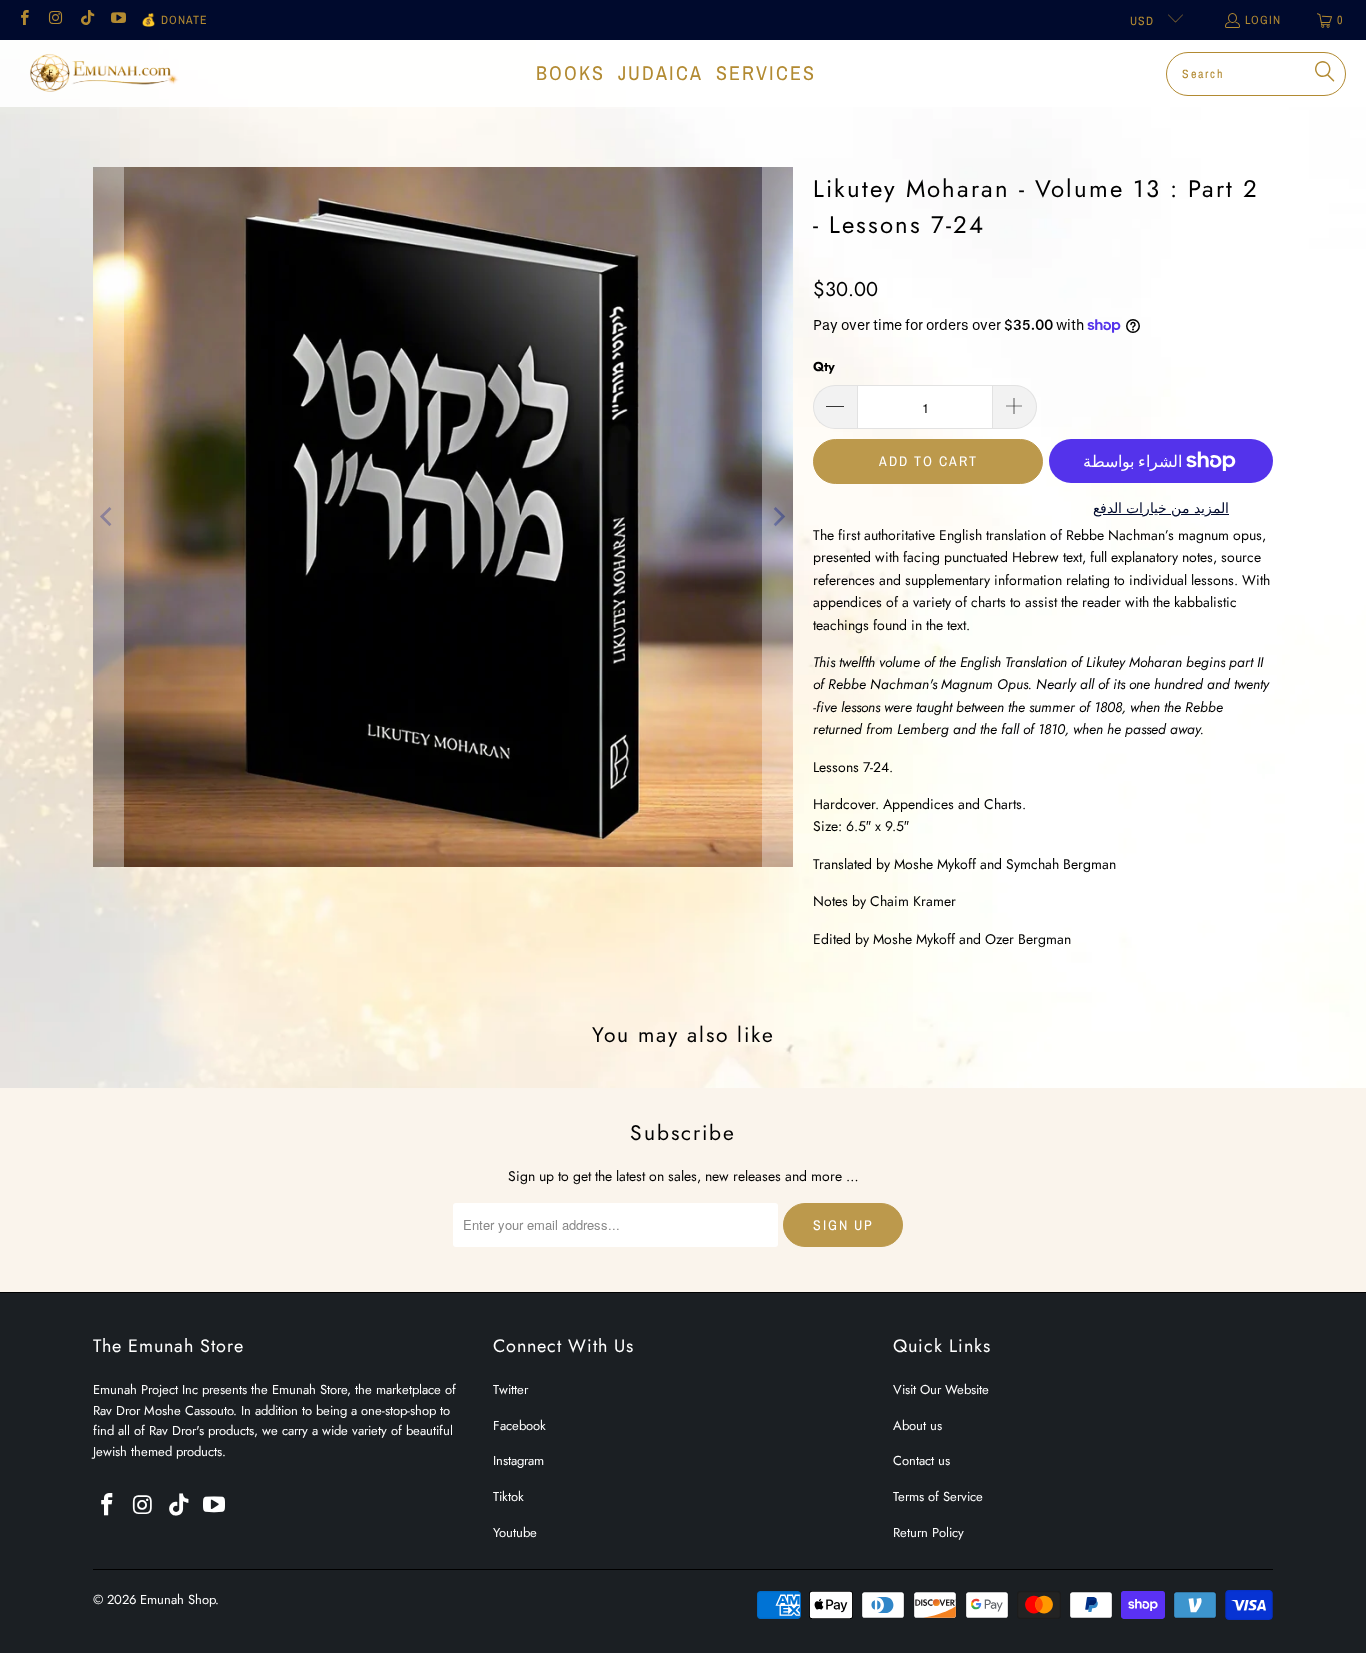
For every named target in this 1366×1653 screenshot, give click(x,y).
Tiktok (508, 1496)
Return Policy (928, 1532)
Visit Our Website (941, 1389)
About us (917, 1425)
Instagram (518, 1460)
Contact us (921, 1460)
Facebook (519, 1425)
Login (1263, 20)
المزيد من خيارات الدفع (1161, 508)
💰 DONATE (174, 20)
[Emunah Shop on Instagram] (54, 20)
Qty (824, 366)
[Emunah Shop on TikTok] (86, 20)
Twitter (510, 1389)
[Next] (778, 517)
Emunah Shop (177, 1599)
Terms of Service (938, 1496)
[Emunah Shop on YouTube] (117, 20)
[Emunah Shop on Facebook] (23, 20)
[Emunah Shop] (102, 73)
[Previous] (108, 517)
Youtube (515, 1532)
